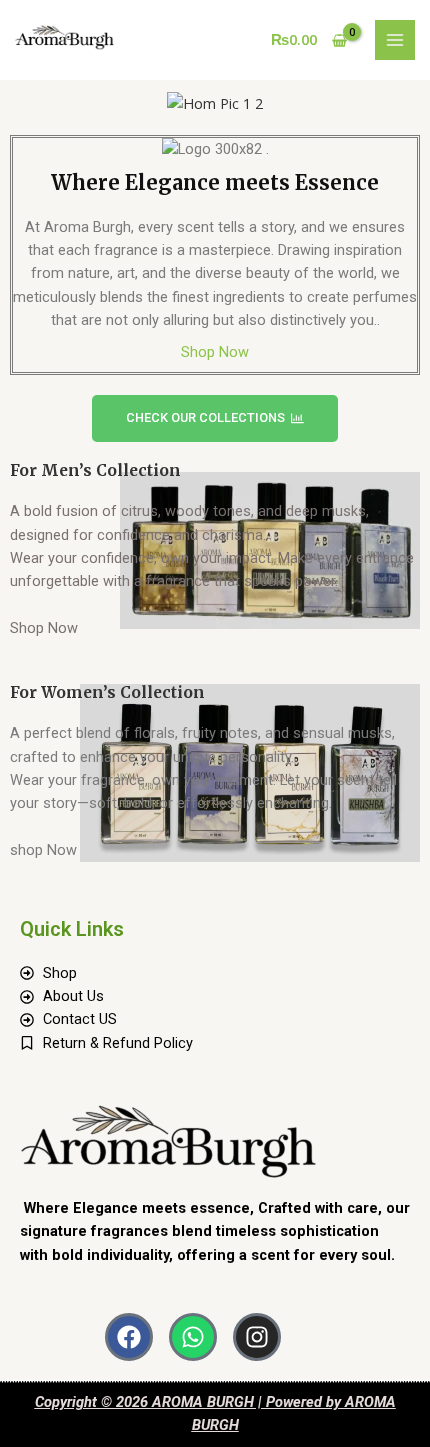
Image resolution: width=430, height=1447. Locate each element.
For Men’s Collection (95, 470)
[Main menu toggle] (395, 40)
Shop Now (215, 352)
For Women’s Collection (107, 692)
